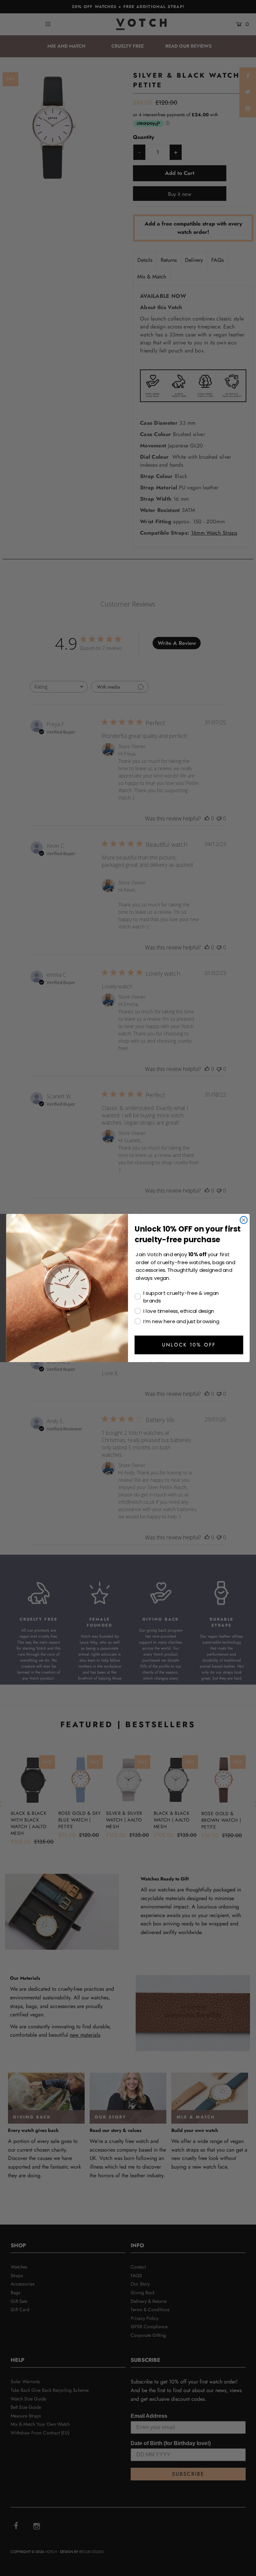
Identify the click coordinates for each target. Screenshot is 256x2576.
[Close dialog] (244, 1220)
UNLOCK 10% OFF (189, 1345)
